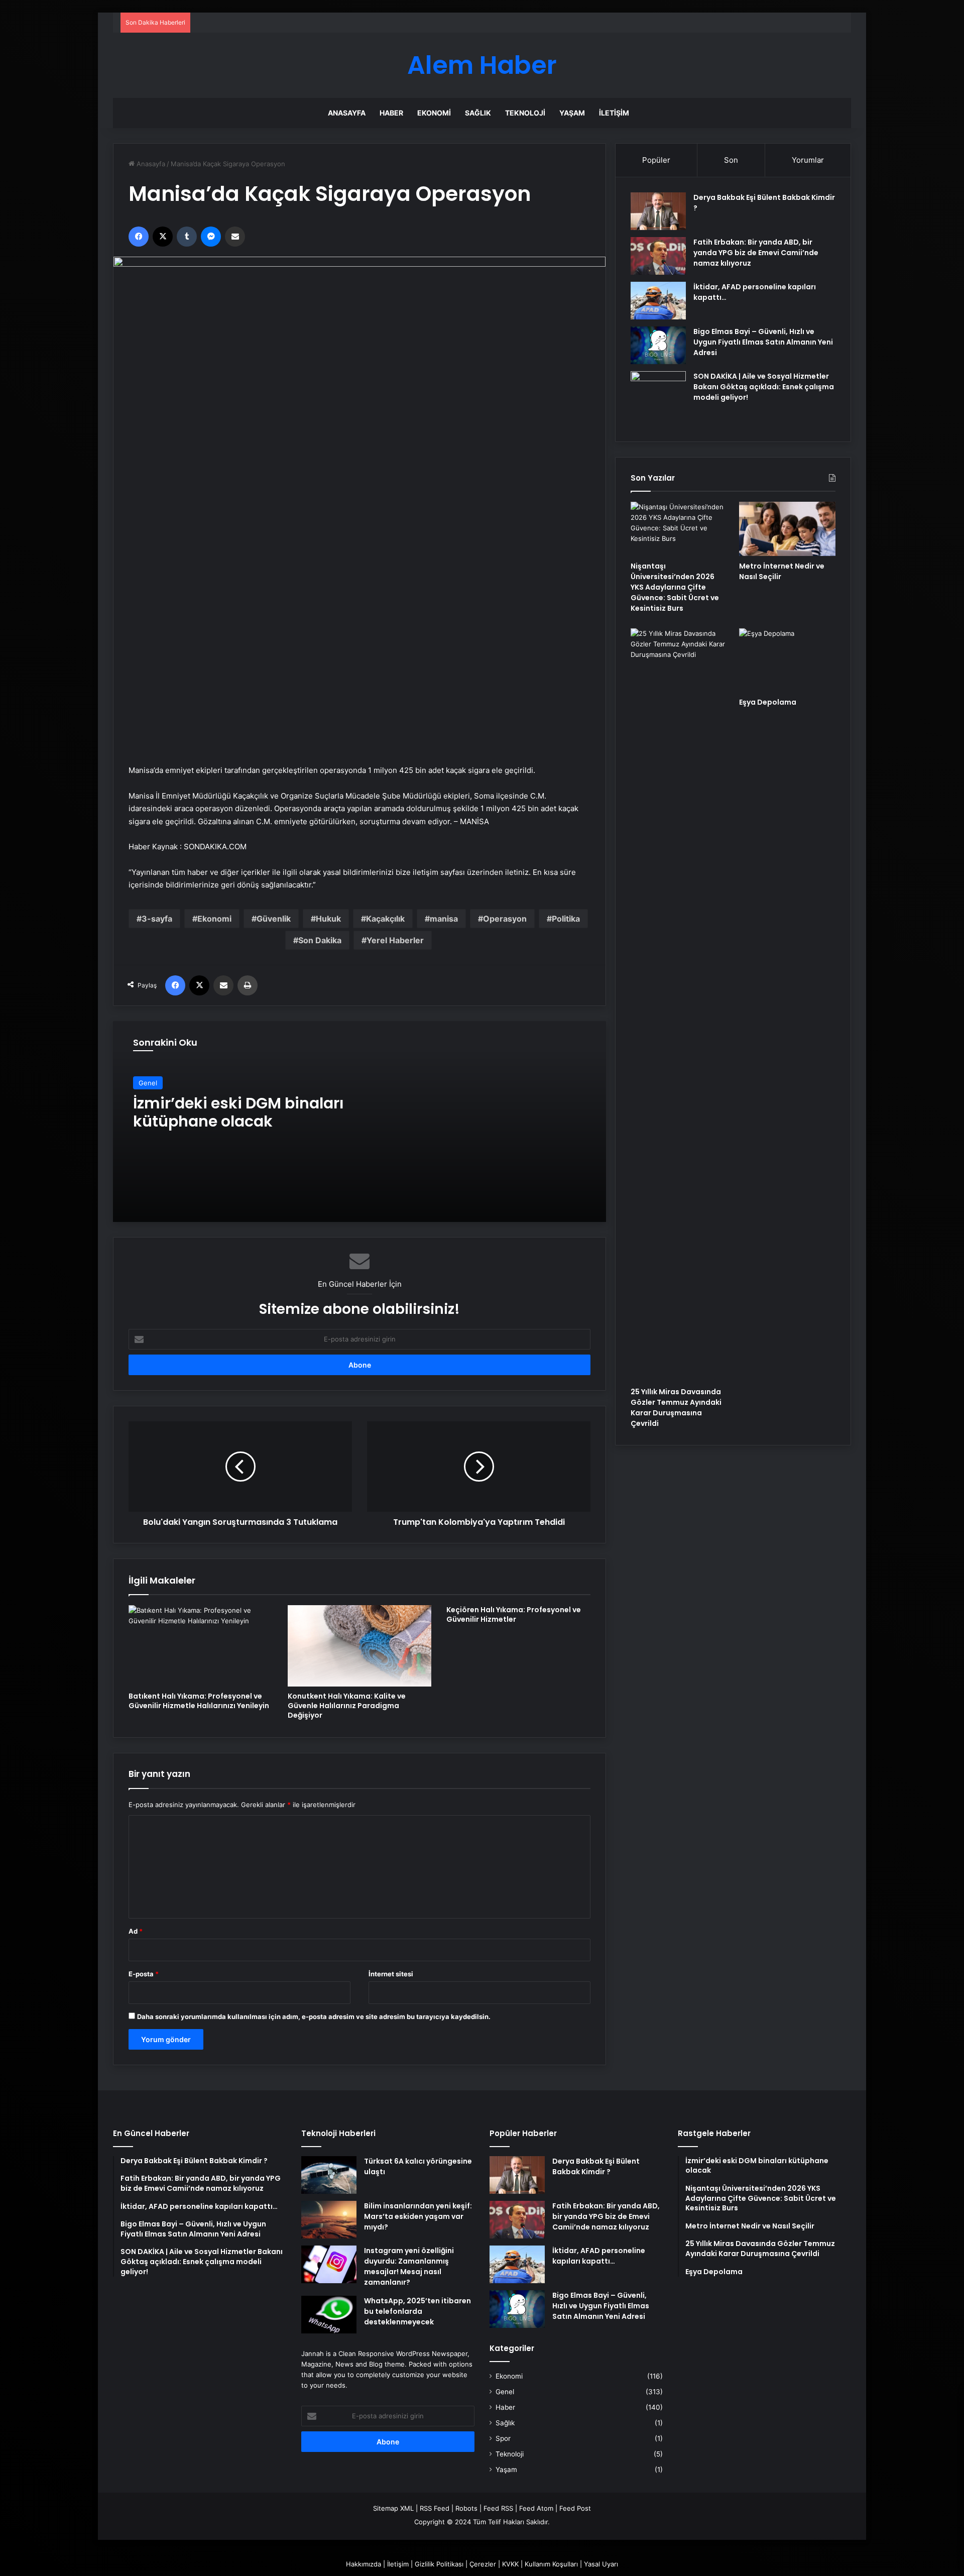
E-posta (144, 1974)
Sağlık (478, 113)
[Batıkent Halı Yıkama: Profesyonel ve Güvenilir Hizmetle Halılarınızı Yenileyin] (201, 1646)
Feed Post (575, 2508)
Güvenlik (274, 919)
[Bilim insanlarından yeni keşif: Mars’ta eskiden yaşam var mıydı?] (329, 2220)
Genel (148, 1083)
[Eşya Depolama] (787, 660)
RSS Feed (435, 2508)
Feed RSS (498, 2508)
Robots (466, 2508)
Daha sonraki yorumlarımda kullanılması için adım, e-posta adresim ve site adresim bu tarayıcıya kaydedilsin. (314, 2017)
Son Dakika (320, 940)
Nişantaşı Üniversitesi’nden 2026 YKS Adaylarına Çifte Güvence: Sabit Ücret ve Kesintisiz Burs (675, 587)
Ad (136, 1931)
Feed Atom (536, 2508)
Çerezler (483, 2564)
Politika (566, 919)
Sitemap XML (393, 2508)
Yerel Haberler (395, 940)
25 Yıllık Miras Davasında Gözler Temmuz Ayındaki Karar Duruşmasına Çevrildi (676, 1408)
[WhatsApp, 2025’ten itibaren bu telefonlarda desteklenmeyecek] (329, 2315)
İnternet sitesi (391, 1974)
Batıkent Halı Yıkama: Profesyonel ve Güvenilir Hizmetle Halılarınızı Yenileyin (199, 1701)
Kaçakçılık (385, 919)
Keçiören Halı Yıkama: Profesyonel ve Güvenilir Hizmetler (514, 1614)
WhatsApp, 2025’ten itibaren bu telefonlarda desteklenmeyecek (417, 2311)
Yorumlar (808, 160)
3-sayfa (157, 919)
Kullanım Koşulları (551, 2564)
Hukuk (328, 919)
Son (731, 160)
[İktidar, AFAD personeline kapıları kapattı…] (658, 301)
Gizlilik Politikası (439, 2564)
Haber (391, 113)
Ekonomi (434, 113)
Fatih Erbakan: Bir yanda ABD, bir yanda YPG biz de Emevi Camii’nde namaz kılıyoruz (756, 253)
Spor (503, 2438)
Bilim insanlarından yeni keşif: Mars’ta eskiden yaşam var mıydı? (418, 2216)
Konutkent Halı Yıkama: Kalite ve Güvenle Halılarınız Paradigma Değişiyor (347, 1706)
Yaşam (572, 113)
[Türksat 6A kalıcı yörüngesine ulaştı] (329, 2175)
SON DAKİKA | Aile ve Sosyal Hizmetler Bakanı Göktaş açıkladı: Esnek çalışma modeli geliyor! (764, 387)
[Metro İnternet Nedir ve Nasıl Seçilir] (787, 529)
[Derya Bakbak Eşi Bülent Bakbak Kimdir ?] (658, 211)
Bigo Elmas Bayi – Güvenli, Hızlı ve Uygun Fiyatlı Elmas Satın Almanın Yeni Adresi (763, 342)
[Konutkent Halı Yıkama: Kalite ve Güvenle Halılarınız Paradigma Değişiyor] (360, 1646)
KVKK (510, 2564)
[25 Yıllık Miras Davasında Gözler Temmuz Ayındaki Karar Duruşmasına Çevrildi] (679, 1005)
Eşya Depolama (768, 702)
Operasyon (505, 919)
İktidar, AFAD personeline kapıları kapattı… (599, 2256)
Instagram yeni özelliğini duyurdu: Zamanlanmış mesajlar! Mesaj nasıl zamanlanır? (409, 2266)
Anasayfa (347, 113)
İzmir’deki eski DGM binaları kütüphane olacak (238, 1112)
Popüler (656, 160)
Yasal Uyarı (601, 2564)
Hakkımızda (364, 2564)
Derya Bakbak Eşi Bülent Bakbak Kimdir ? (596, 2166)
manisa (444, 919)
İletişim (614, 113)
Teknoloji (525, 113)
